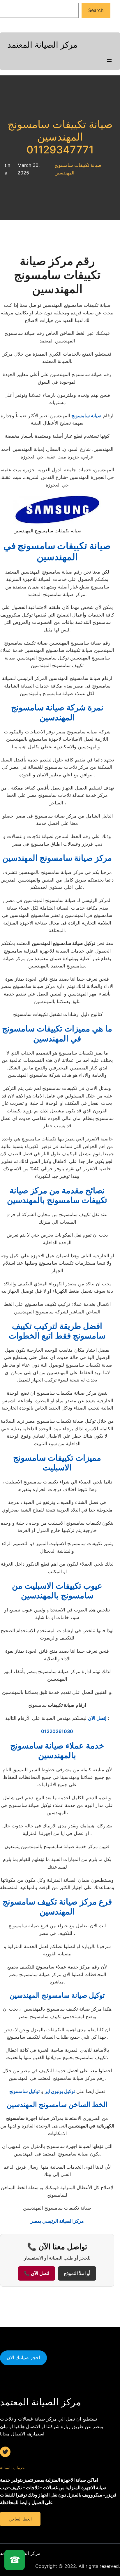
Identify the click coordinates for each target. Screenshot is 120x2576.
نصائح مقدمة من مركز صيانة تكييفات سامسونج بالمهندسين (57, 1195)
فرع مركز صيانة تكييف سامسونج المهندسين (57, 1907)
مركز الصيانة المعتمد (42, 45)
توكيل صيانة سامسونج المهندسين (57, 1995)
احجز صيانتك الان (23, 2357)
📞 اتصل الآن (37, 2273)
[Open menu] (109, 60)
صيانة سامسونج (87, 416)
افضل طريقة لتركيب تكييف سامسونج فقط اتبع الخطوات (57, 1331)
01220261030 (57, 1731)
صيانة (57, 551)
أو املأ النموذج (77, 2273)
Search (96, 10)
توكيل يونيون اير (60, 2091)
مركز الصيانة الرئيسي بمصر (57, 2221)
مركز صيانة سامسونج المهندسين (57, 858)
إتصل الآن (97, 1718)
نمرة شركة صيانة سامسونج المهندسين (57, 712)
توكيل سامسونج (24, 2091)
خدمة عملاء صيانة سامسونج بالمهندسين (57, 1751)
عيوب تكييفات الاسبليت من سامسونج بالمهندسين (57, 1591)
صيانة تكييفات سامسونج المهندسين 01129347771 (60, 137)
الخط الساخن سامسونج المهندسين (57, 2105)
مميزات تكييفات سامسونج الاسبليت (57, 1463)
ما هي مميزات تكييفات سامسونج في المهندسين (57, 1033)
